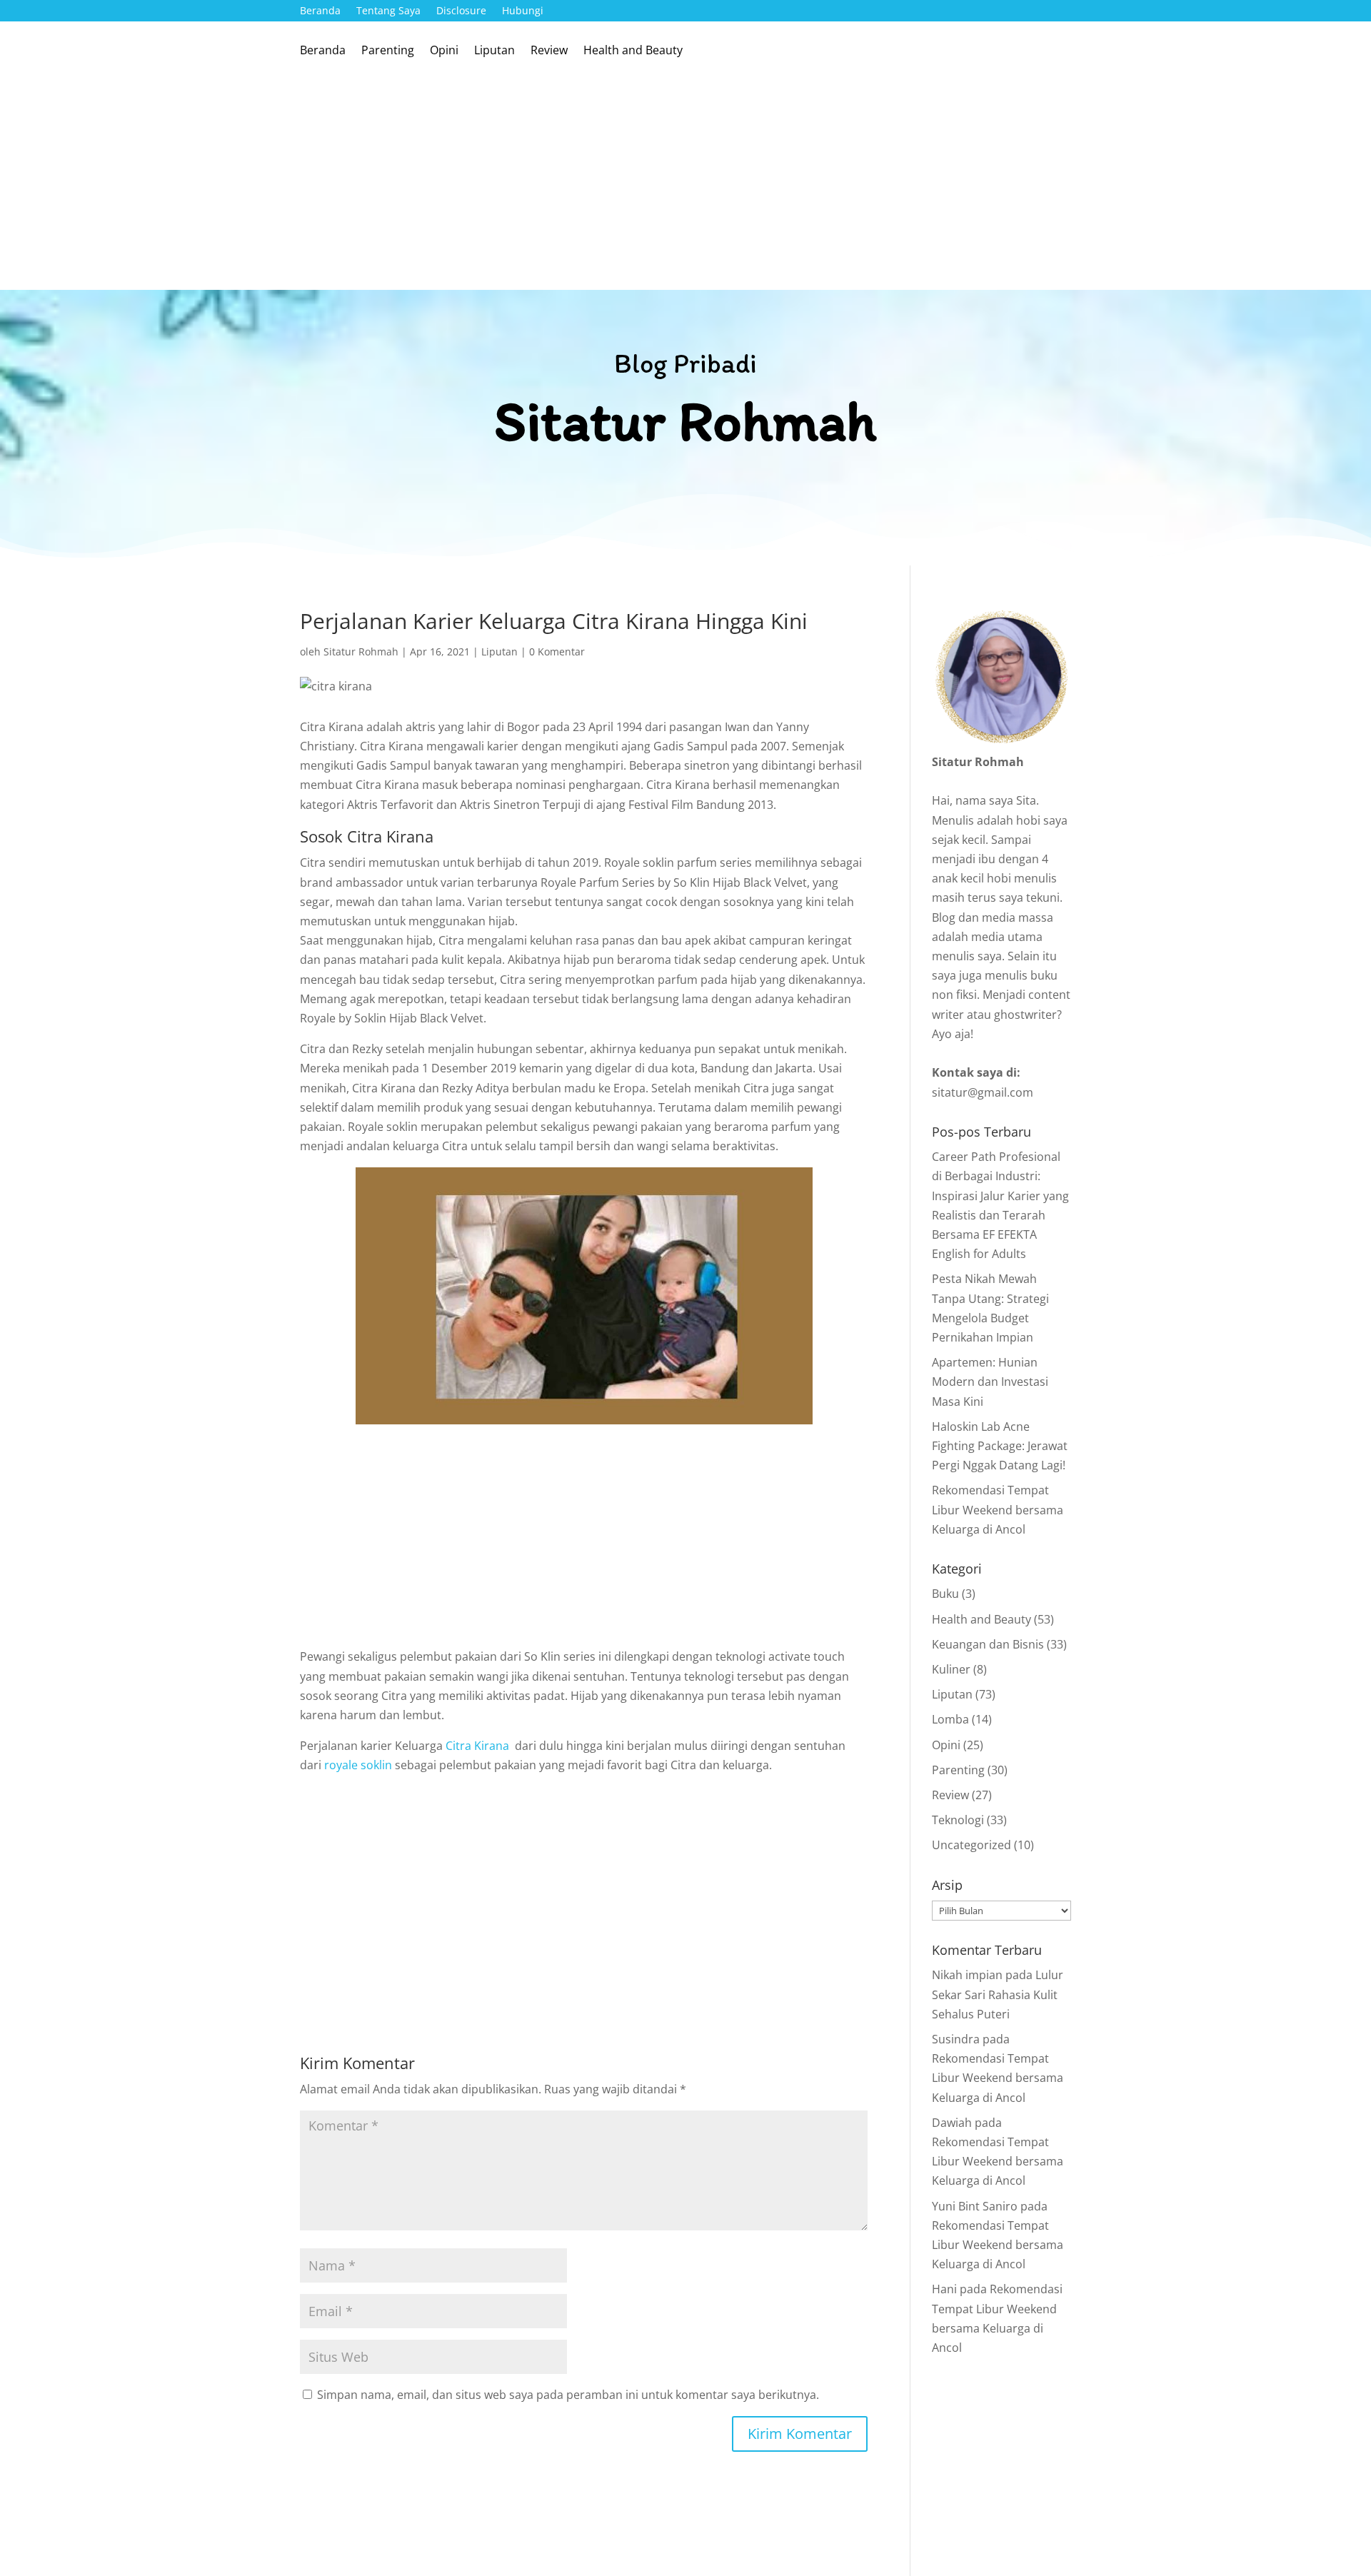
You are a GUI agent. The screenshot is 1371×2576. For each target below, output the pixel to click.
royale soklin (358, 1765)
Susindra (956, 2039)
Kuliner (951, 1669)
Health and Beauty (633, 51)
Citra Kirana (477, 1746)
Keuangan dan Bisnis (988, 1644)
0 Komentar (557, 651)
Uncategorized (971, 1845)
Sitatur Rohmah (361, 651)
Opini (444, 51)
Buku (945, 1594)
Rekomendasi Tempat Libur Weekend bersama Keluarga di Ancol (998, 1509)
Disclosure (461, 11)
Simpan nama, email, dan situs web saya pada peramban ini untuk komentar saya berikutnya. (568, 2395)
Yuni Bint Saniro (975, 2206)
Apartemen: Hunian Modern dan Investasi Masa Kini (990, 1382)
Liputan (494, 51)
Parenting (388, 51)
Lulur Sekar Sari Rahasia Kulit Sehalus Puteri (998, 1994)
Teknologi (958, 1820)
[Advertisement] (685, 183)
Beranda (320, 11)
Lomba (950, 1719)
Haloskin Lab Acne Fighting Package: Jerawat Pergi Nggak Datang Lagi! (1000, 1446)
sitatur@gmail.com (983, 1092)
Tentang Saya (388, 11)
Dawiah (952, 2123)
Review (549, 51)
